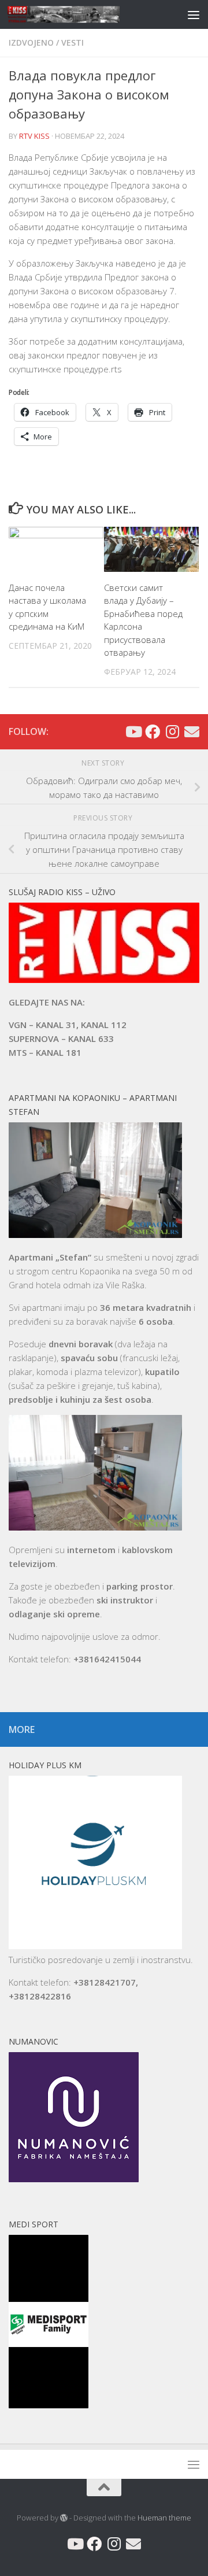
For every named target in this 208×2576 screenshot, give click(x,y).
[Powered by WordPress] (64, 2518)
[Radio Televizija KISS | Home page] (82, 14)
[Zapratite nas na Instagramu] (172, 731)
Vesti (73, 42)
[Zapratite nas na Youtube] (133, 731)
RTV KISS (34, 136)
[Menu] (194, 14)
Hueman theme (164, 2518)
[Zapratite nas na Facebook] (153, 731)
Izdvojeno (31, 42)
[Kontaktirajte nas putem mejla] (192, 731)
